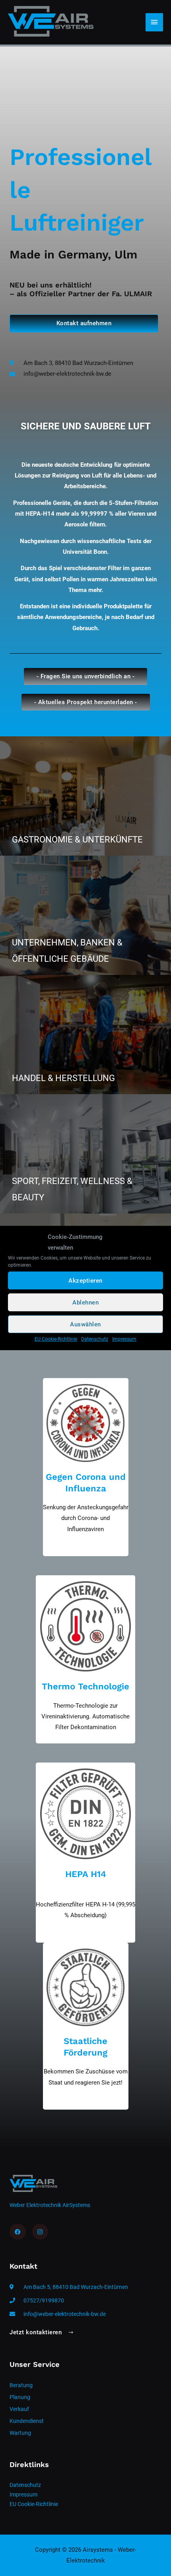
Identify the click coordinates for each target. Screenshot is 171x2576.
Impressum (124, 1339)
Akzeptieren (85, 1281)
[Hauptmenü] (154, 22)
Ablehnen (85, 1303)
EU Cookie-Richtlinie (56, 1339)
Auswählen (85, 1324)
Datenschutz (95, 1339)
